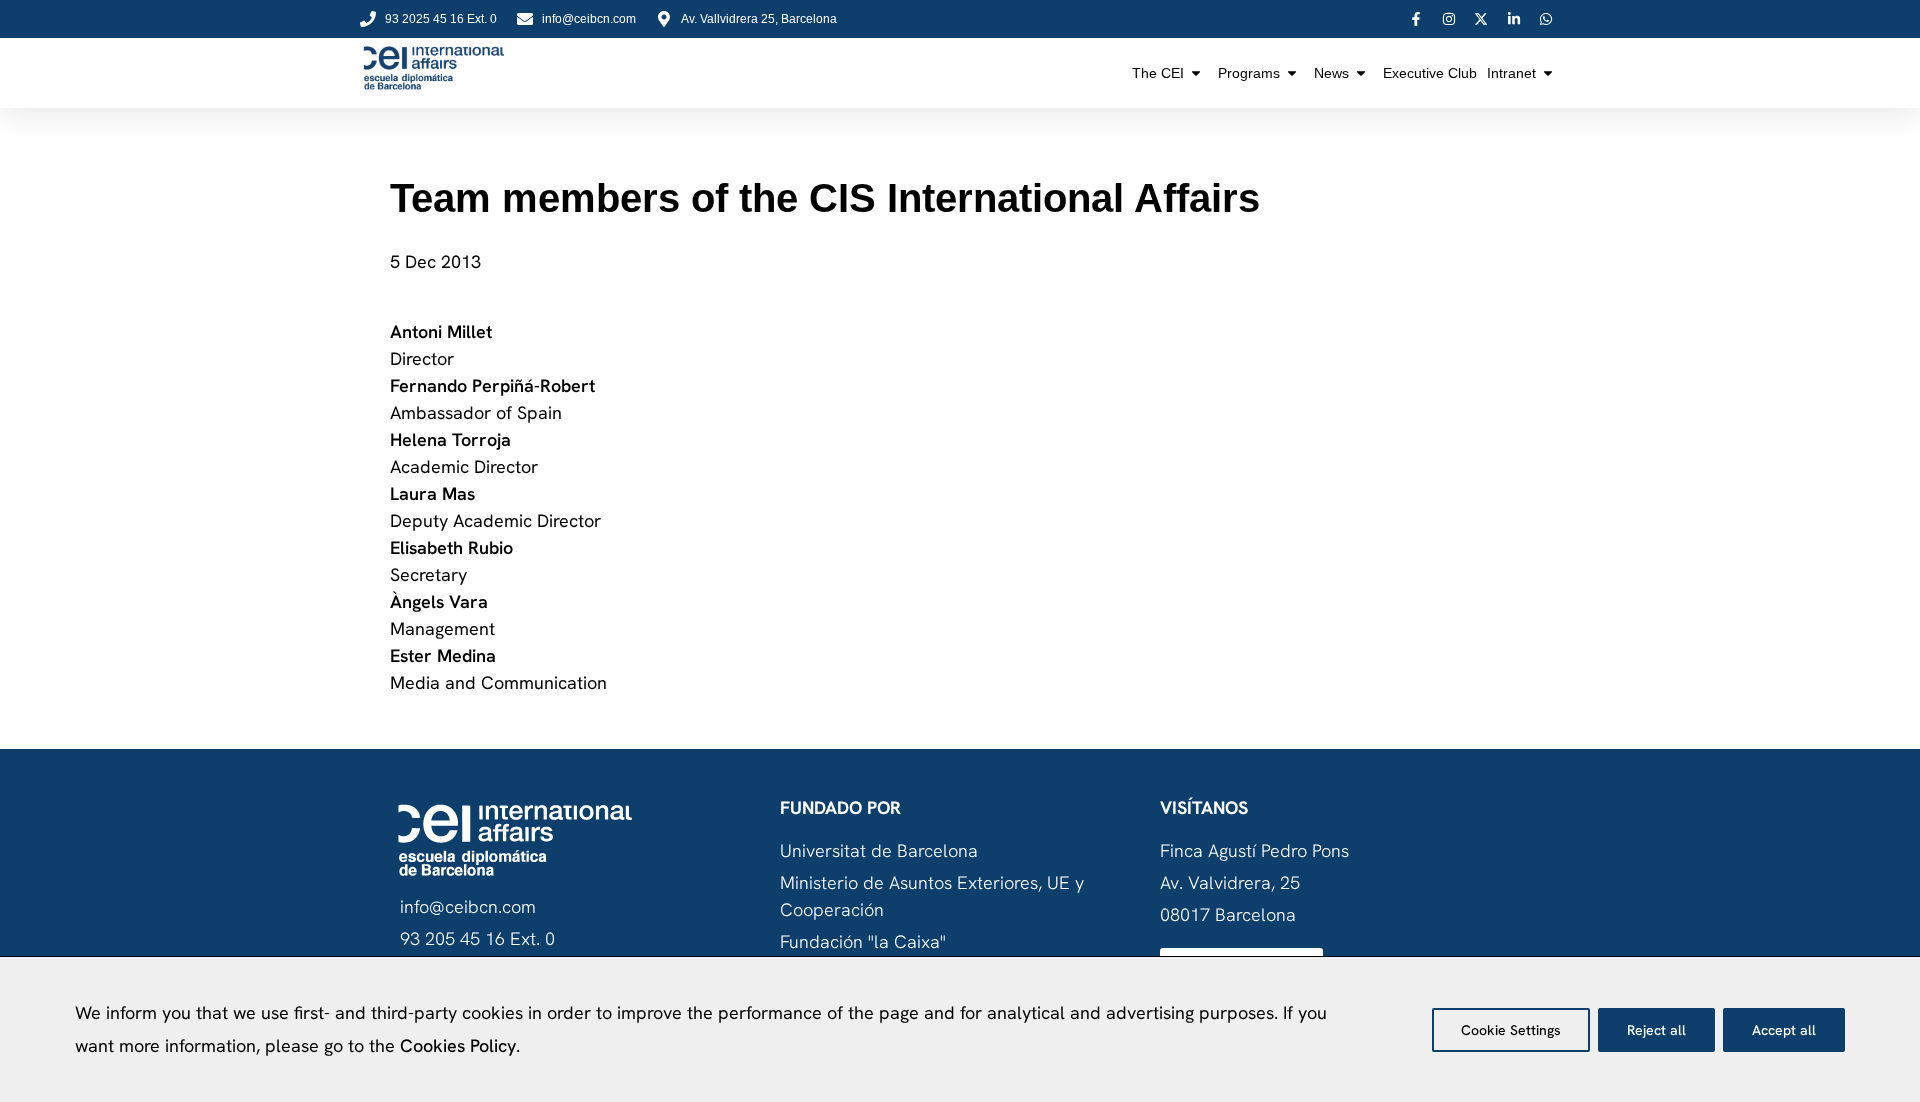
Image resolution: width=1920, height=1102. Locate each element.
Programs (1249, 73)
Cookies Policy (458, 1045)
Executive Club (1430, 73)
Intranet (1511, 73)
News (1331, 73)
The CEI (1158, 73)
